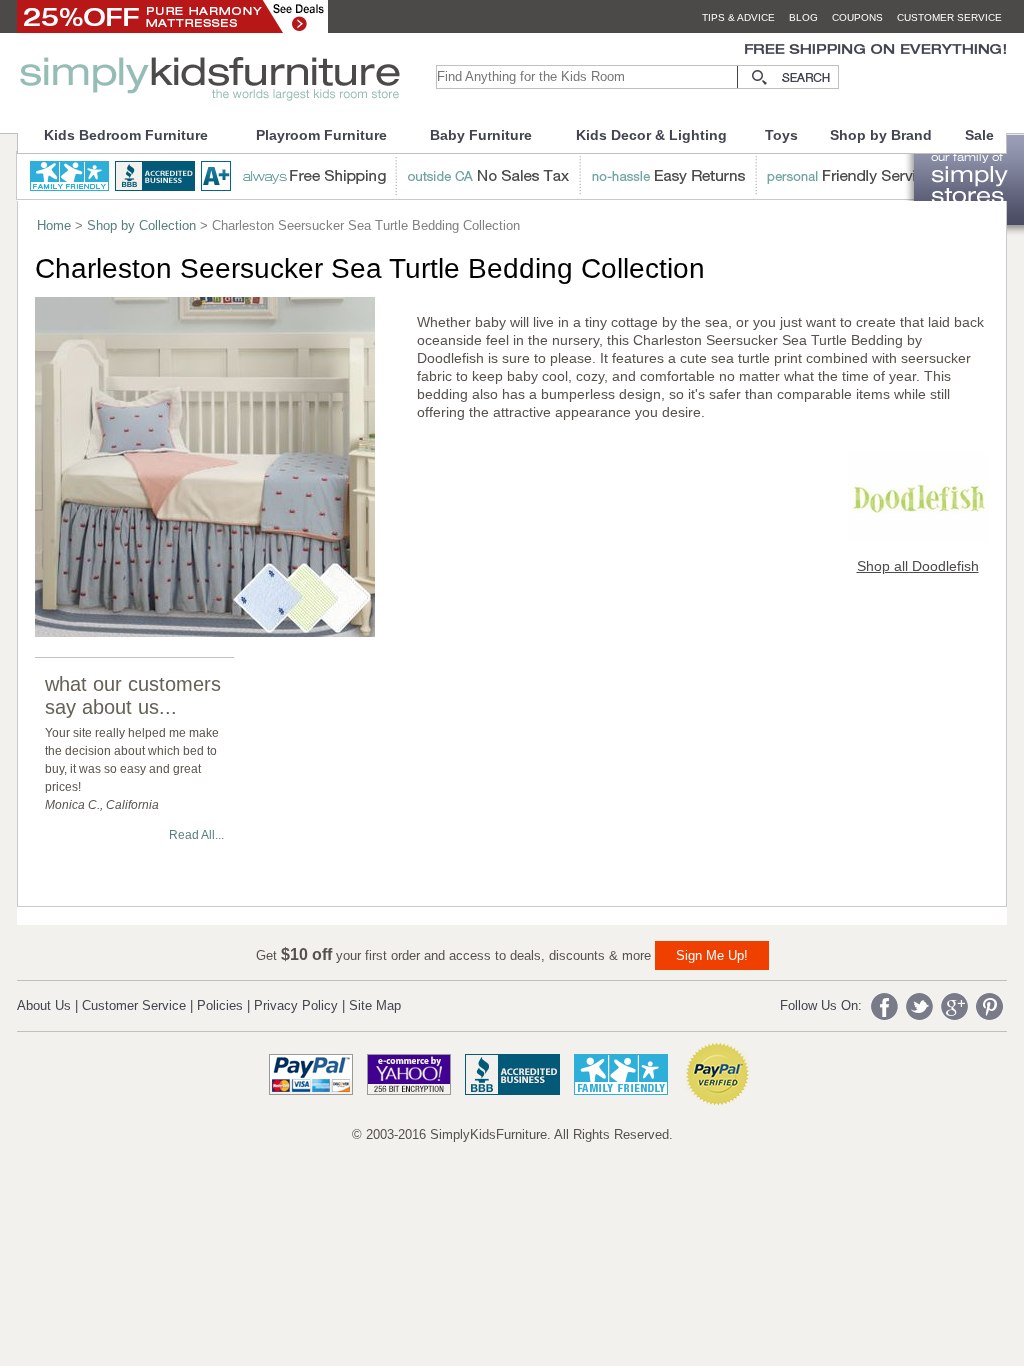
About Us (44, 1005)
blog (803, 17)
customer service (949, 17)
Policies (220, 1005)
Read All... (196, 835)
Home (54, 225)
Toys (781, 135)
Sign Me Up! (712, 955)
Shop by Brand (881, 135)
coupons (857, 17)
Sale (979, 135)
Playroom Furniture (321, 135)
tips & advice (738, 17)
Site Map (375, 1005)
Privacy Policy (296, 1005)
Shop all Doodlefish (918, 566)
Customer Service (134, 1005)
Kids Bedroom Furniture (126, 135)
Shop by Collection (141, 225)
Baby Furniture (481, 135)
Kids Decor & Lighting (651, 135)
